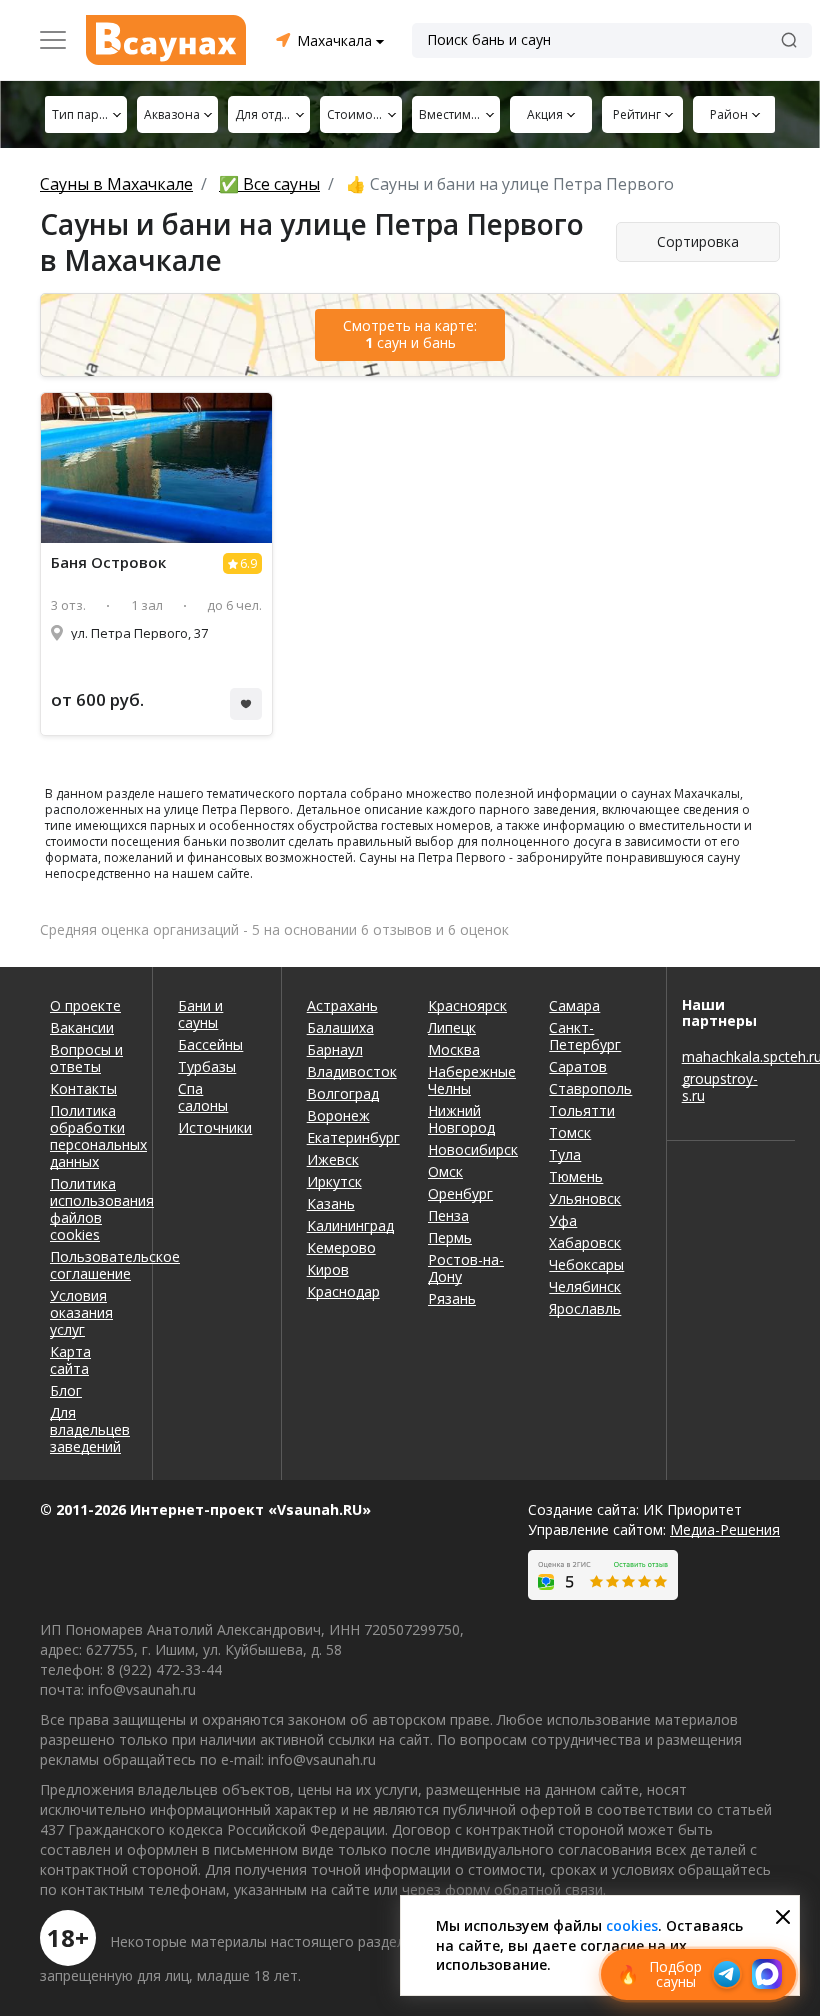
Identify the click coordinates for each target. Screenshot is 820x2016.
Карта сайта (70, 1360)
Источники (215, 1127)
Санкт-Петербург (585, 1036)
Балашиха (340, 1027)
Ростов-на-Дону (466, 1268)
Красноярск (467, 1005)
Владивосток (352, 1071)
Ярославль (585, 1308)
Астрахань (342, 1005)
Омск (445, 1171)
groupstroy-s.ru (720, 1087)
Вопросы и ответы (86, 1058)
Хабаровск (585, 1242)
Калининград (350, 1225)
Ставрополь (590, 1088)
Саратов (578, 1066)
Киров (328, 1269)
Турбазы (207, 1066)
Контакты (83, 1088)
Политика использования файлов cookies (88, 1209)
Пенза (448, 1215)
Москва (454, 1049)
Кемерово (341, 1247)
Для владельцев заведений (88, 1429)
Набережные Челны (472, 1080)
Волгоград (343, 1093)
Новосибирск (473, 1149)
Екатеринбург (352, 1137)
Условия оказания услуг (81, 1312)
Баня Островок (108, 562)
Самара (574, 1005)
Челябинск (585, 1286)
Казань (331, 1203)
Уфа (563, 1220)
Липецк (452, 1027)
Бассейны (210, 1044)
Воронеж (338, 1115)
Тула (565, 1154)
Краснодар (343, 1291)
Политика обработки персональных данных (88, 1136)
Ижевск (333, 1159)
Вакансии (82, 1027)
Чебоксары (586, 1264)
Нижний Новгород (461, 1119)
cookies (632, 1925)
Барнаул (335, 1049)
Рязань (452, 1298)
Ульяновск (585, 1198)
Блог (66, 1390)
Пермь (450, 1237)
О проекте (85, 1005)
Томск (570, 1132)
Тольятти (582, 1110)
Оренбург (460, 1193)
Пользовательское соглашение (88, 1265)
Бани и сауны (200, 1014)
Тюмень (576, 1176)
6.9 (248, 563)
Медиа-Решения (725, 1529)
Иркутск (334, 1181)
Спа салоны (203, 1097)
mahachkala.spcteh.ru (731, 1056)
